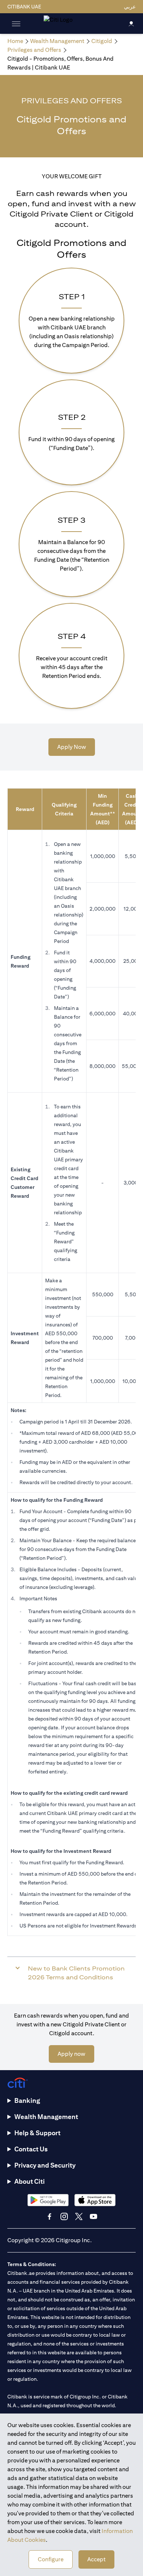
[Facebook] (49, 2216)
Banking (27, 2100)
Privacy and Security (45, 2165)
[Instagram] (64, 2216)
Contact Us (31, 2149)
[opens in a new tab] (48, 2200)
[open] (16, 24)
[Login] (131, 23)
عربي (130, 7)
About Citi (30, 2181)
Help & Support (37, 2133)
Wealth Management (46, 2117)
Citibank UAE (24, 7)
